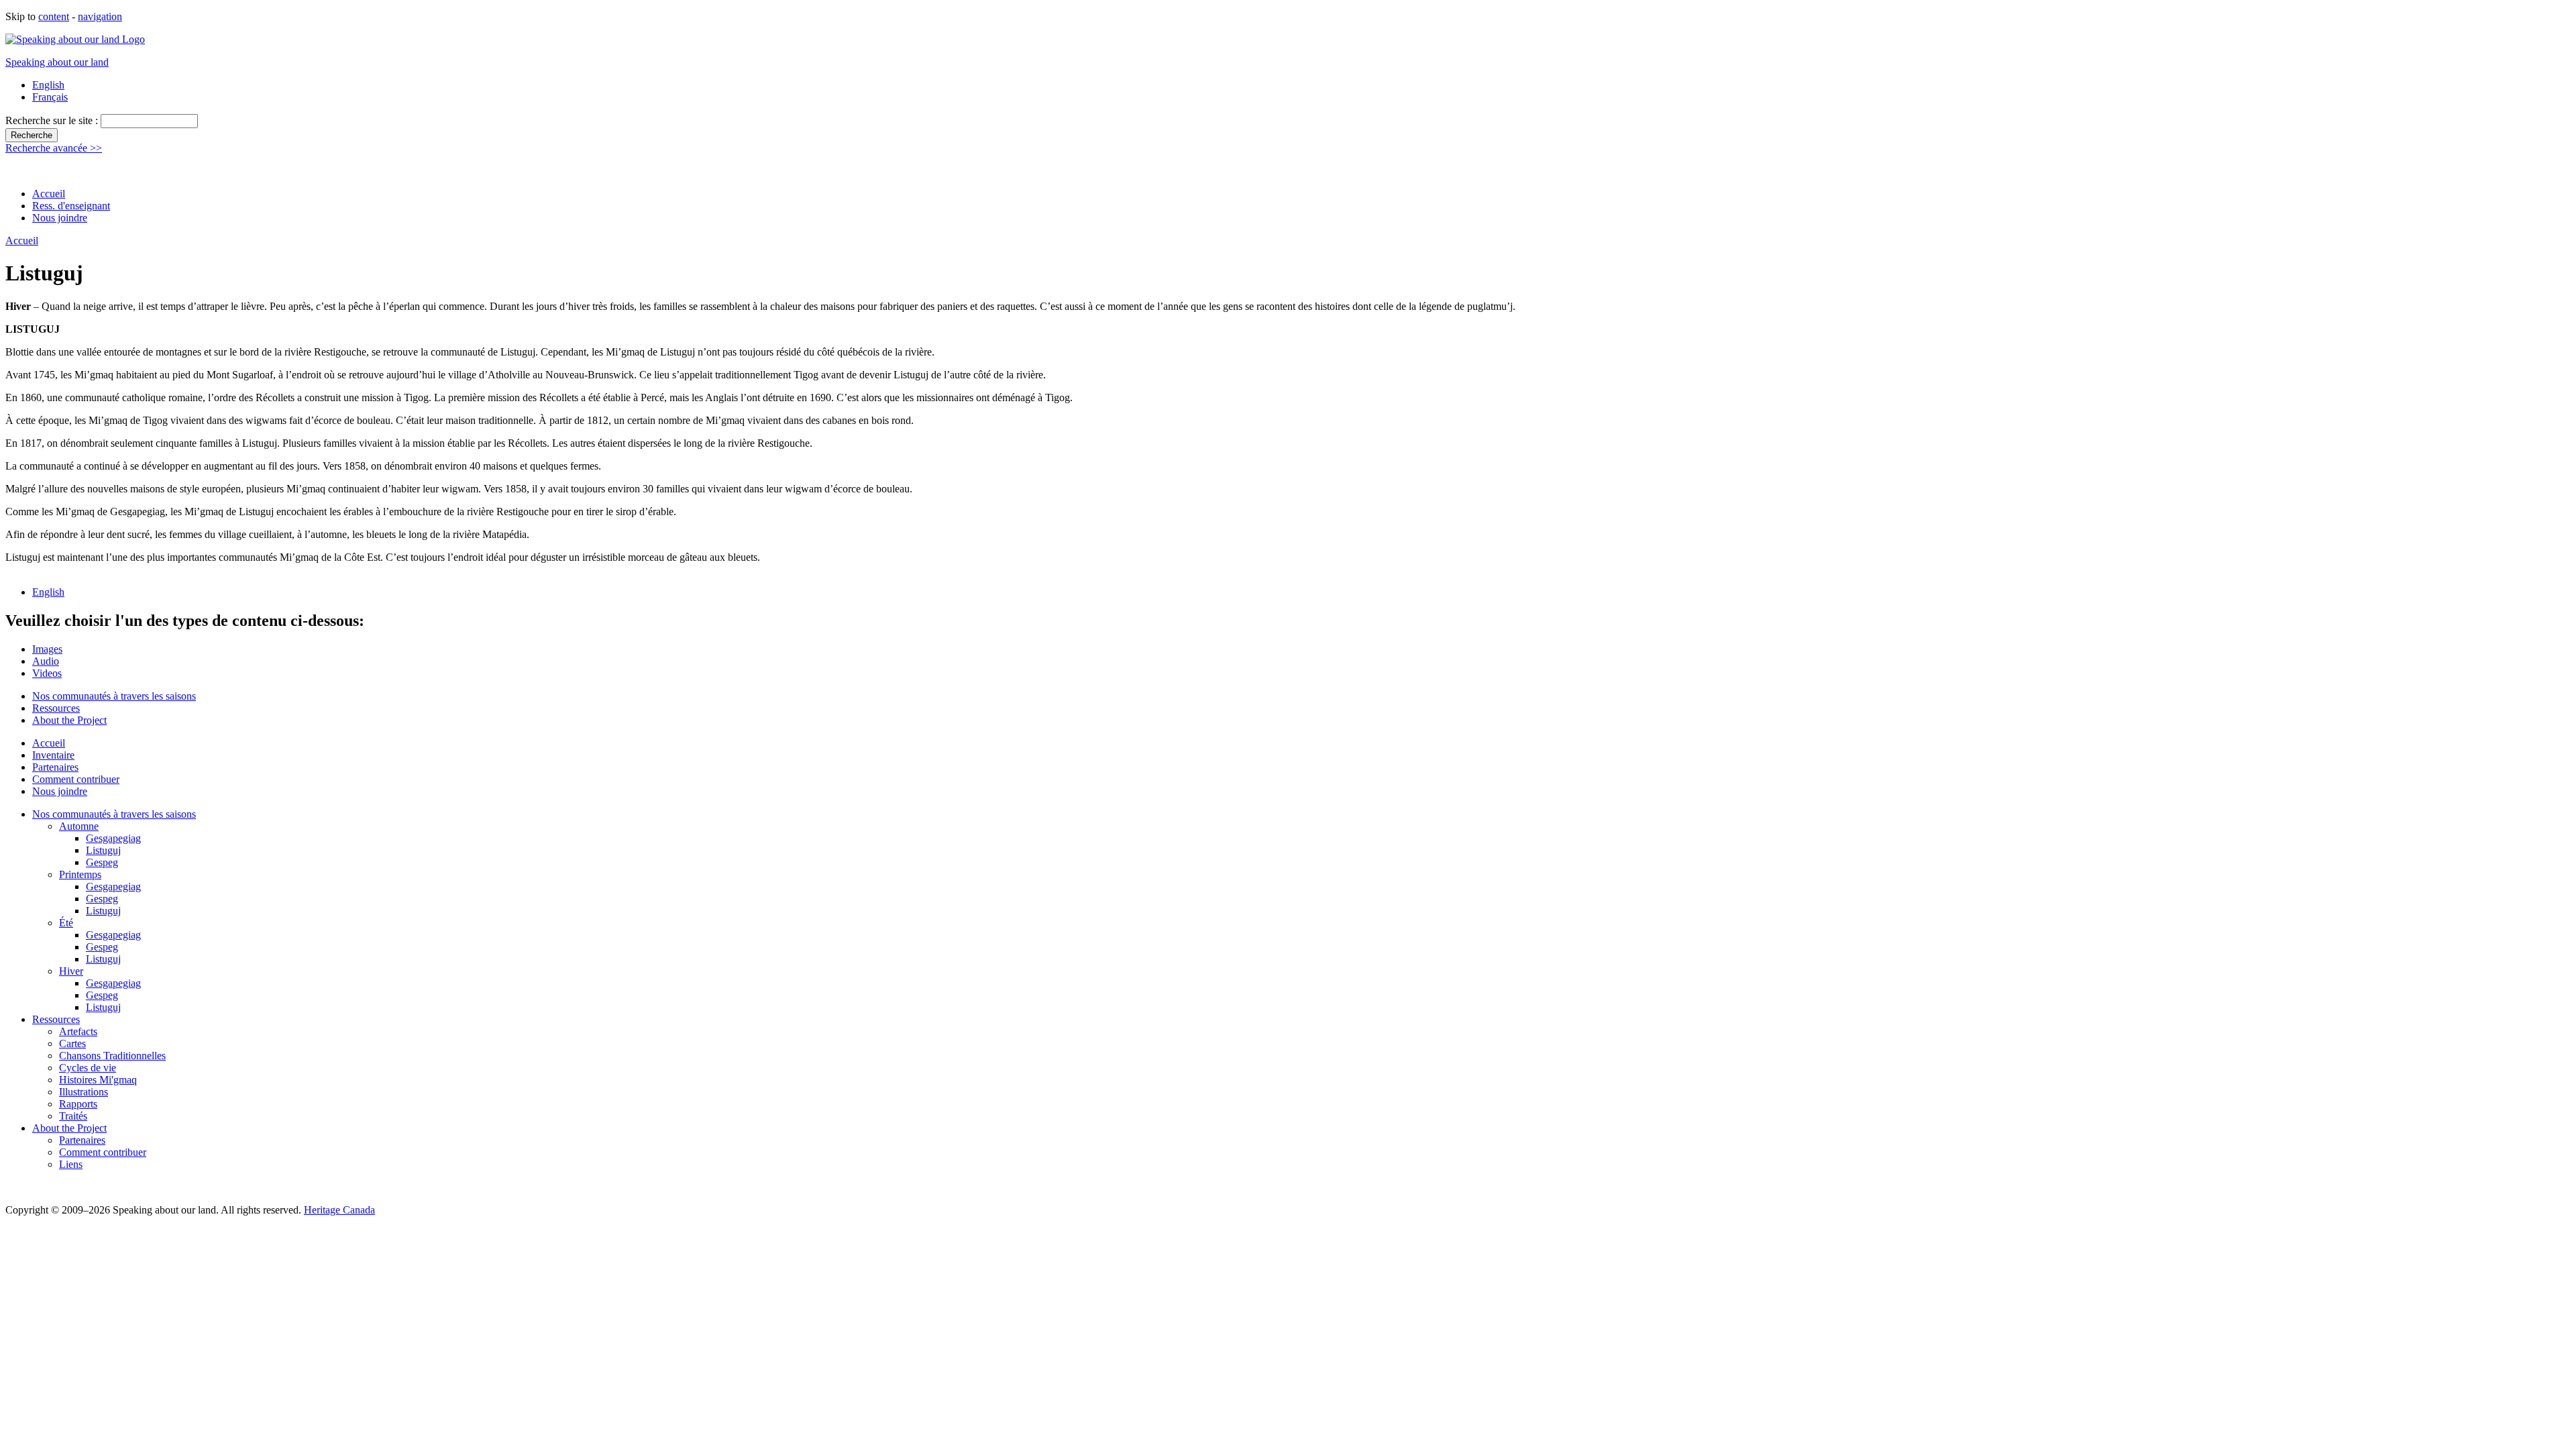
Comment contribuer (76, 779)
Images (47, 649)
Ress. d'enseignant (71, 206)
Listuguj (103, 850)
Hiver (71, 971)
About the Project (69, 720)
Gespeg (102, 862)
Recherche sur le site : (53, 120)
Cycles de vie (88, 1068)
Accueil (49, 194)
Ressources (56, 708)
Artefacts (78, 1031)
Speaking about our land (57, 62)
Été (66, 923)
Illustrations (84, 1092)
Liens (71, 1164)
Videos (47, 673)
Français (50, 97)
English (48, 85)
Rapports (78, 1104)
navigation (100, 16)
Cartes (72, 1043)
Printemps (80, 874)
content (54, 16)
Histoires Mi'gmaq (98, 1080)
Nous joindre (60, 218)
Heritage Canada (339, 1210)
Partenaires (55, 767)
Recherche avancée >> (54, 148)
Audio (46, 661)
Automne (79, 826)
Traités (73, 1116)
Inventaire (53, 755)
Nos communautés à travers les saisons (114, 696)
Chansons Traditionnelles (112, 1056)
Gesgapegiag (113, 838)
